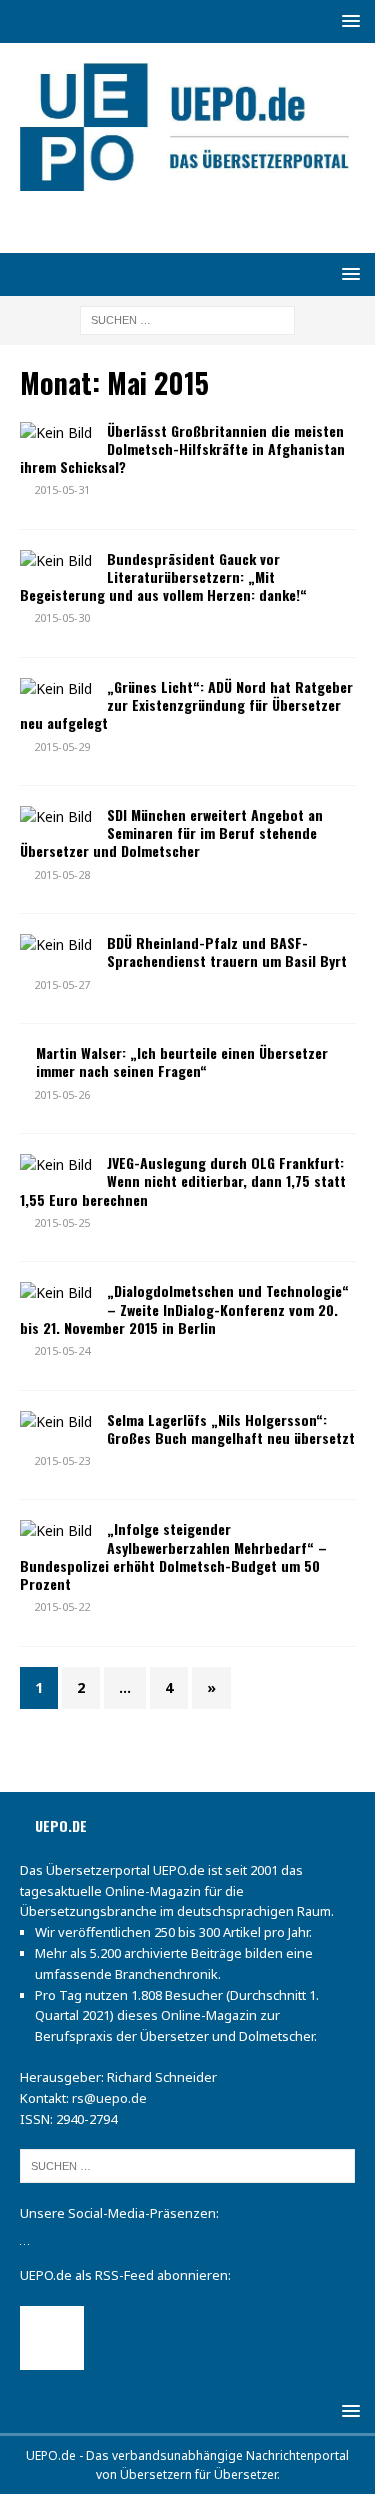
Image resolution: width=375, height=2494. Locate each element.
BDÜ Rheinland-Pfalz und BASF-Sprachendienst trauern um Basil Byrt (227, 951)
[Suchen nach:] (187, 318)
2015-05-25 (62, 1222)
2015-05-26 (62, 1094)
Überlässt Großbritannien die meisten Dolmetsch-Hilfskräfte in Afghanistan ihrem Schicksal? (182, 448)
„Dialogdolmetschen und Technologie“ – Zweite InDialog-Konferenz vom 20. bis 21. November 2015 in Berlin (184, 1308)
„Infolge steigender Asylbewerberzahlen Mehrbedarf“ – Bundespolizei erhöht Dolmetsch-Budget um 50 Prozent (173, 1556)
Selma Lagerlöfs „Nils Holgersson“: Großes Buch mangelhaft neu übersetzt (231, 1428)
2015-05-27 (62, 984)
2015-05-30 (62, 617)
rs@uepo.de (109, 2098)
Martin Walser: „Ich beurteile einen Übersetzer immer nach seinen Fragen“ (182, 1061)
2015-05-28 (62, 874)
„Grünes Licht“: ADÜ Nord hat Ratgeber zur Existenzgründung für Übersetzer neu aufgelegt (186, 704)
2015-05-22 (62, 1606)
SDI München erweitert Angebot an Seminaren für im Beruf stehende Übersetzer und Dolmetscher (171, 832)
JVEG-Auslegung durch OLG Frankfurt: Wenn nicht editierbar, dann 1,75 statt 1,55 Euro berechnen (183, 1180)
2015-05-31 (62, 489)
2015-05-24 (62, 1350)
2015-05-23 (62, 1460)
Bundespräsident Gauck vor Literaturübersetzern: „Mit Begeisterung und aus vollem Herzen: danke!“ (163, 576)
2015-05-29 (62, 746)
